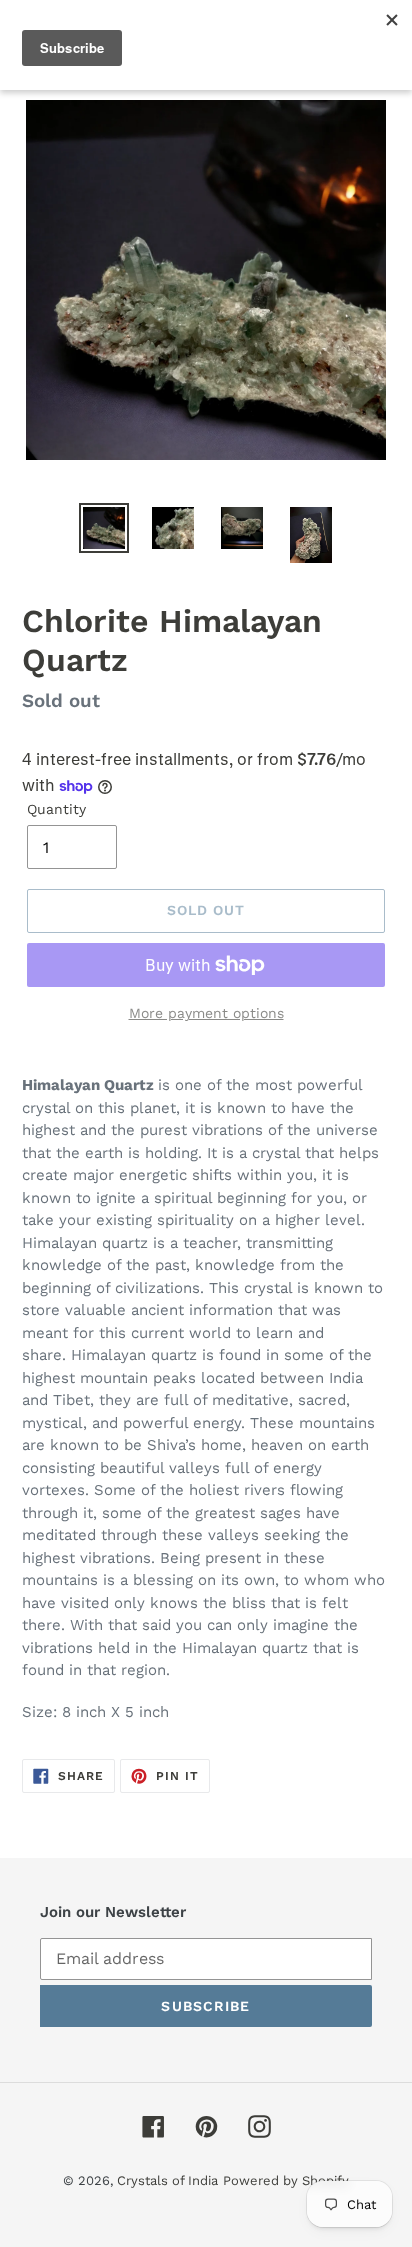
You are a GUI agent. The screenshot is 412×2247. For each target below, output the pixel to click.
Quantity (56, 809)
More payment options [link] (206, 1013)
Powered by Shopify (286, 2180)
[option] (104, 528)
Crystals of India (167, 2180)
